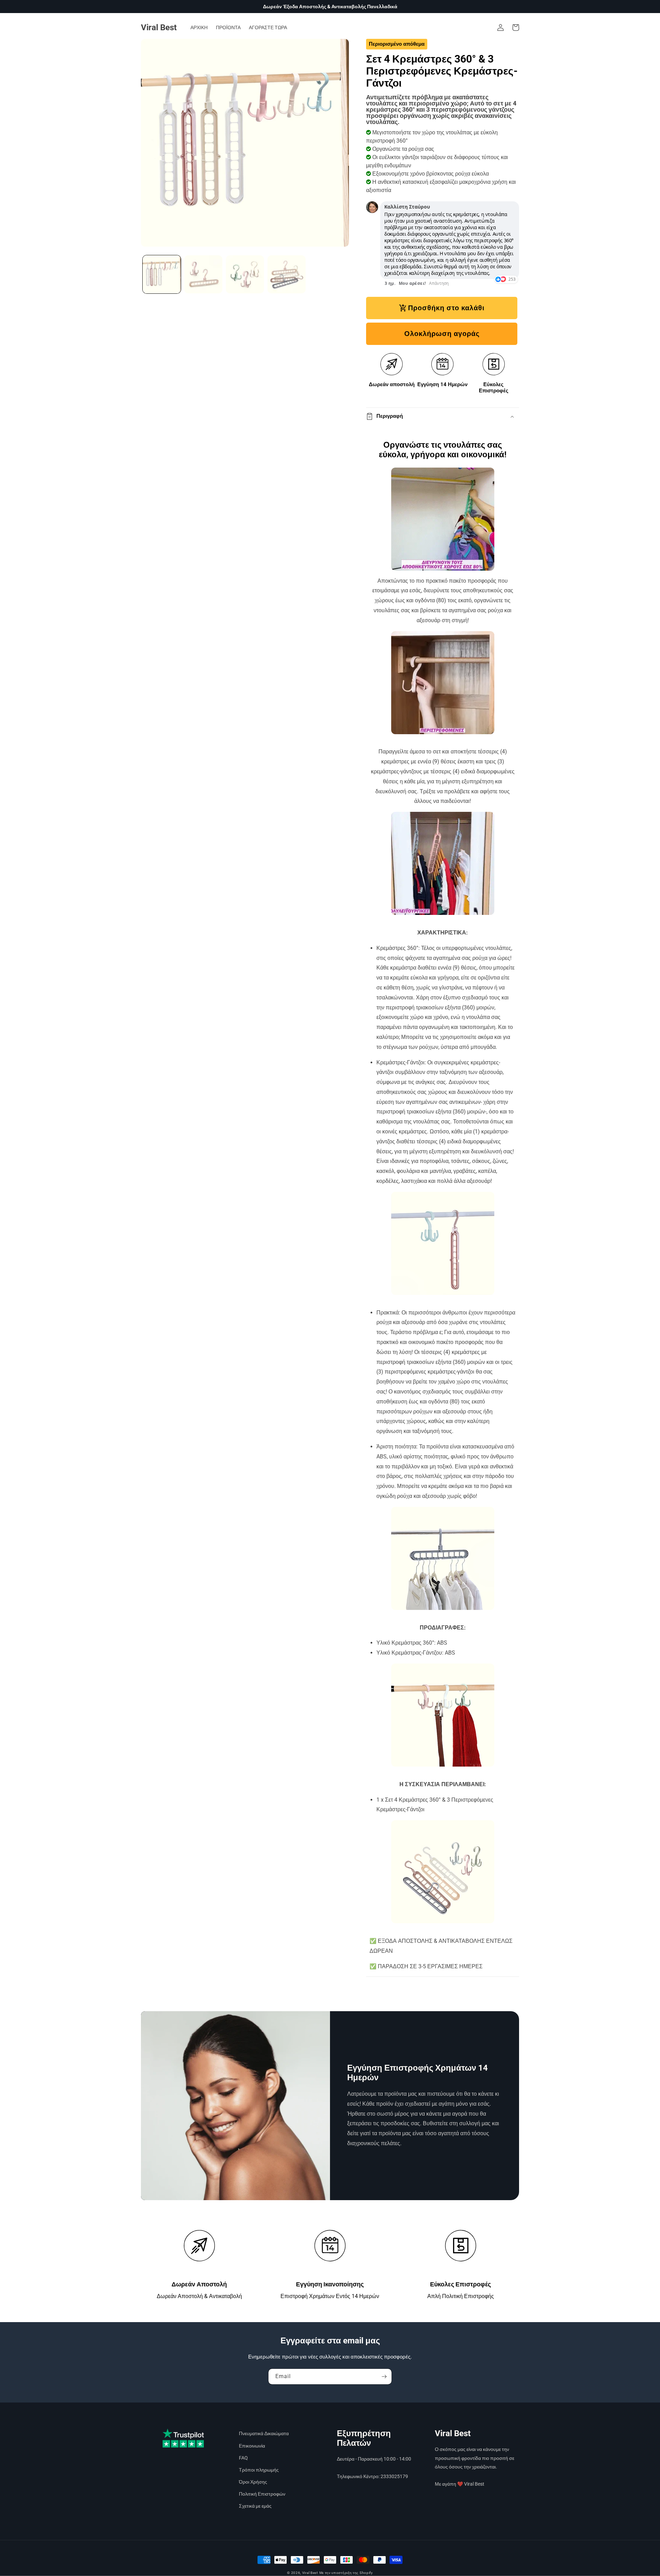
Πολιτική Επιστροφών (262, 2494)
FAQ (243, 2458)
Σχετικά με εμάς (255, 2506)
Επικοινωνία (252, 2446)
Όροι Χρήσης (253, 2482)
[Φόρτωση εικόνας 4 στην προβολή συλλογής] (287, 274)
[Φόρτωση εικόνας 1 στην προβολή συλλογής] (162, 274)
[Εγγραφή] (384, 2377)
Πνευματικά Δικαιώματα (264, 2433)
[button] (516, 27)
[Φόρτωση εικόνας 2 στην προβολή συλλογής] (203, 274)
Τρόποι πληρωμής (259, 2470)
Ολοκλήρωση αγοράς (442, 334)
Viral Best (310, 2573)
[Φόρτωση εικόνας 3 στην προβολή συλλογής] (245, 274)
